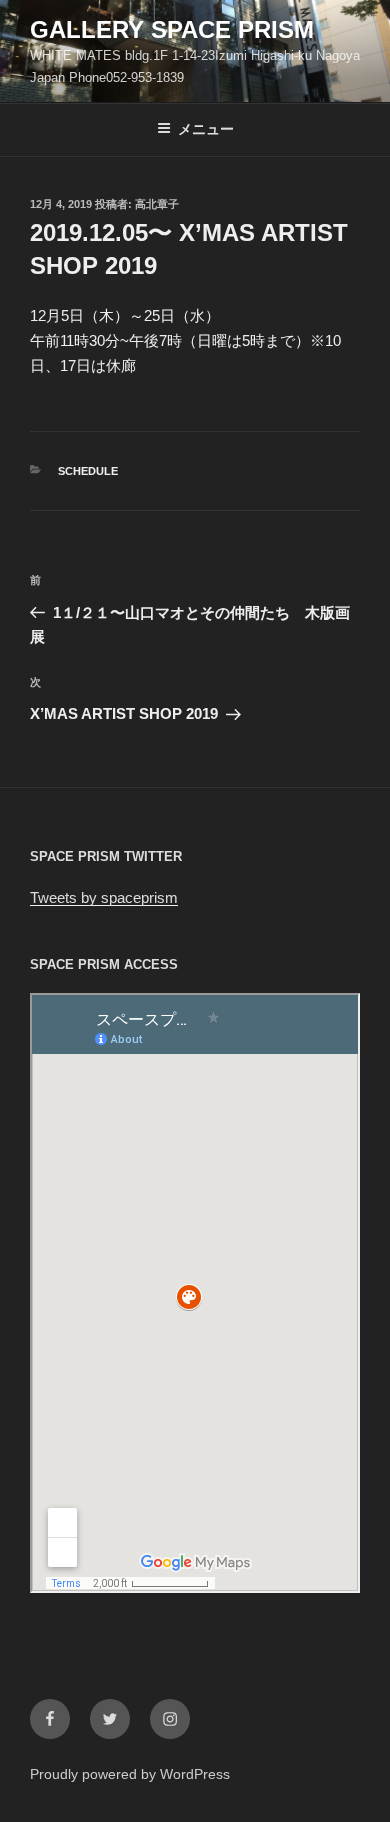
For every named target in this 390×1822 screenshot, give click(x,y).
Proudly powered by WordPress (130, 1774)
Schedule (88, 471)
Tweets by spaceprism (104, 897)
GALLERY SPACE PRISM (172, 29)
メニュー (206, 129)
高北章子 (157, 204)
